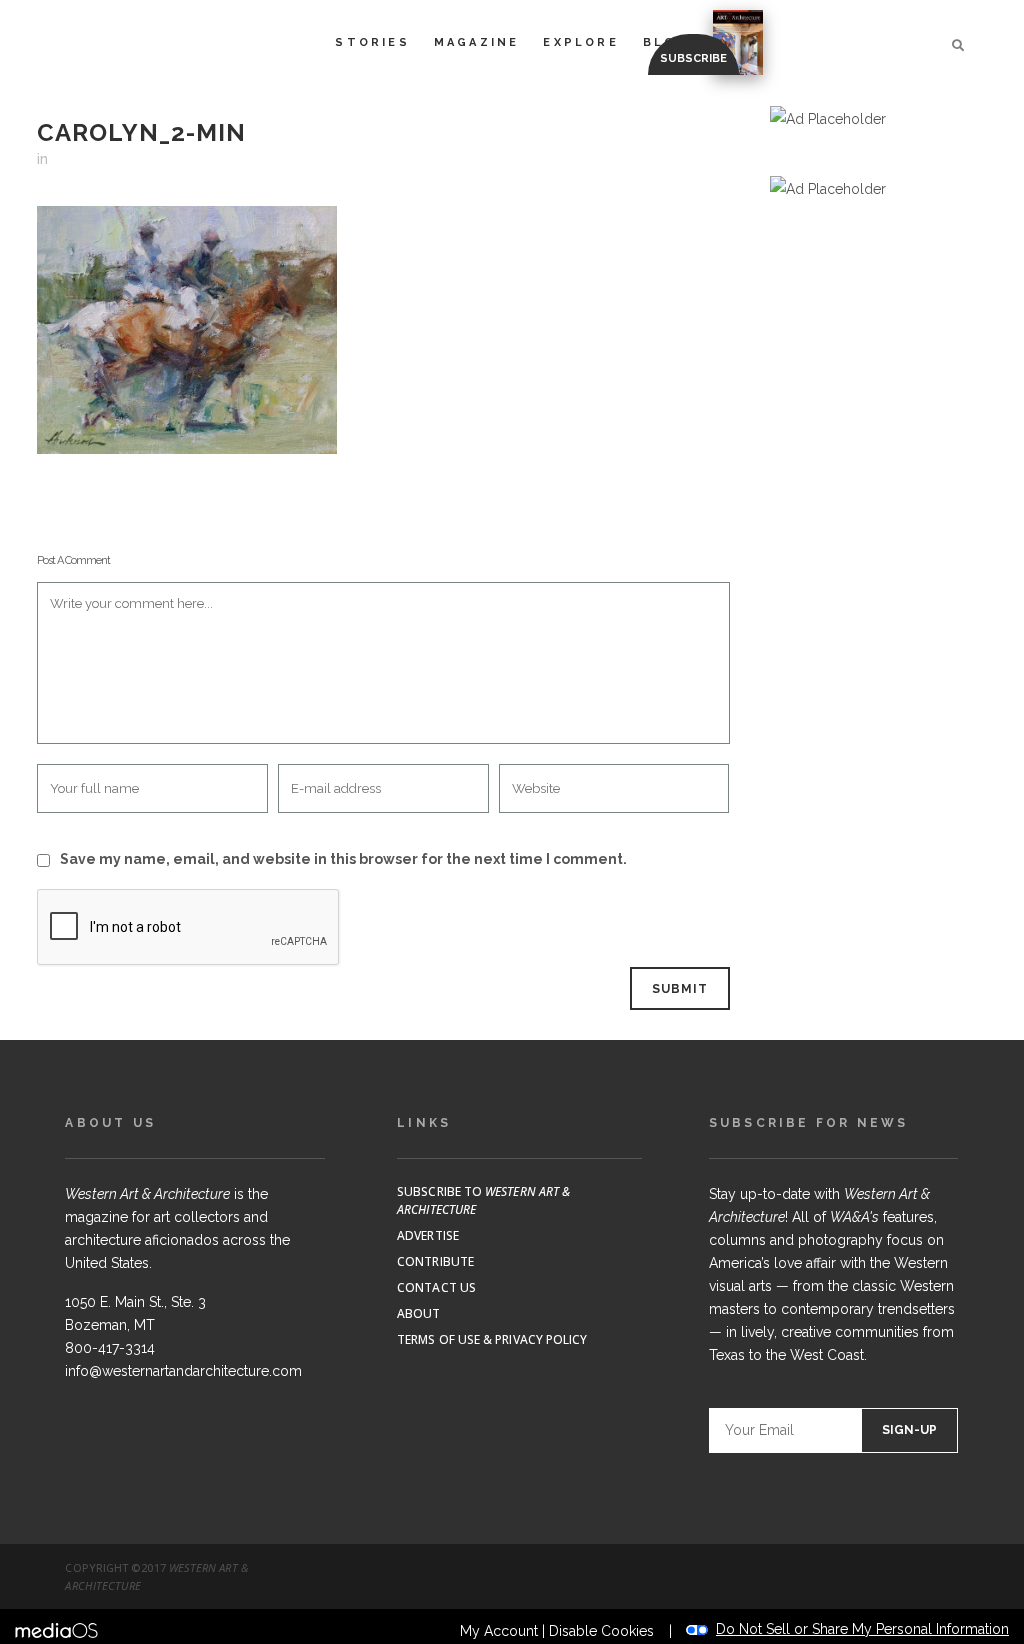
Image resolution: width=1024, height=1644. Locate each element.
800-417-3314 (110, 1348)
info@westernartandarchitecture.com (183, 1371)
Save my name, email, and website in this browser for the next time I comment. (343, 859)
